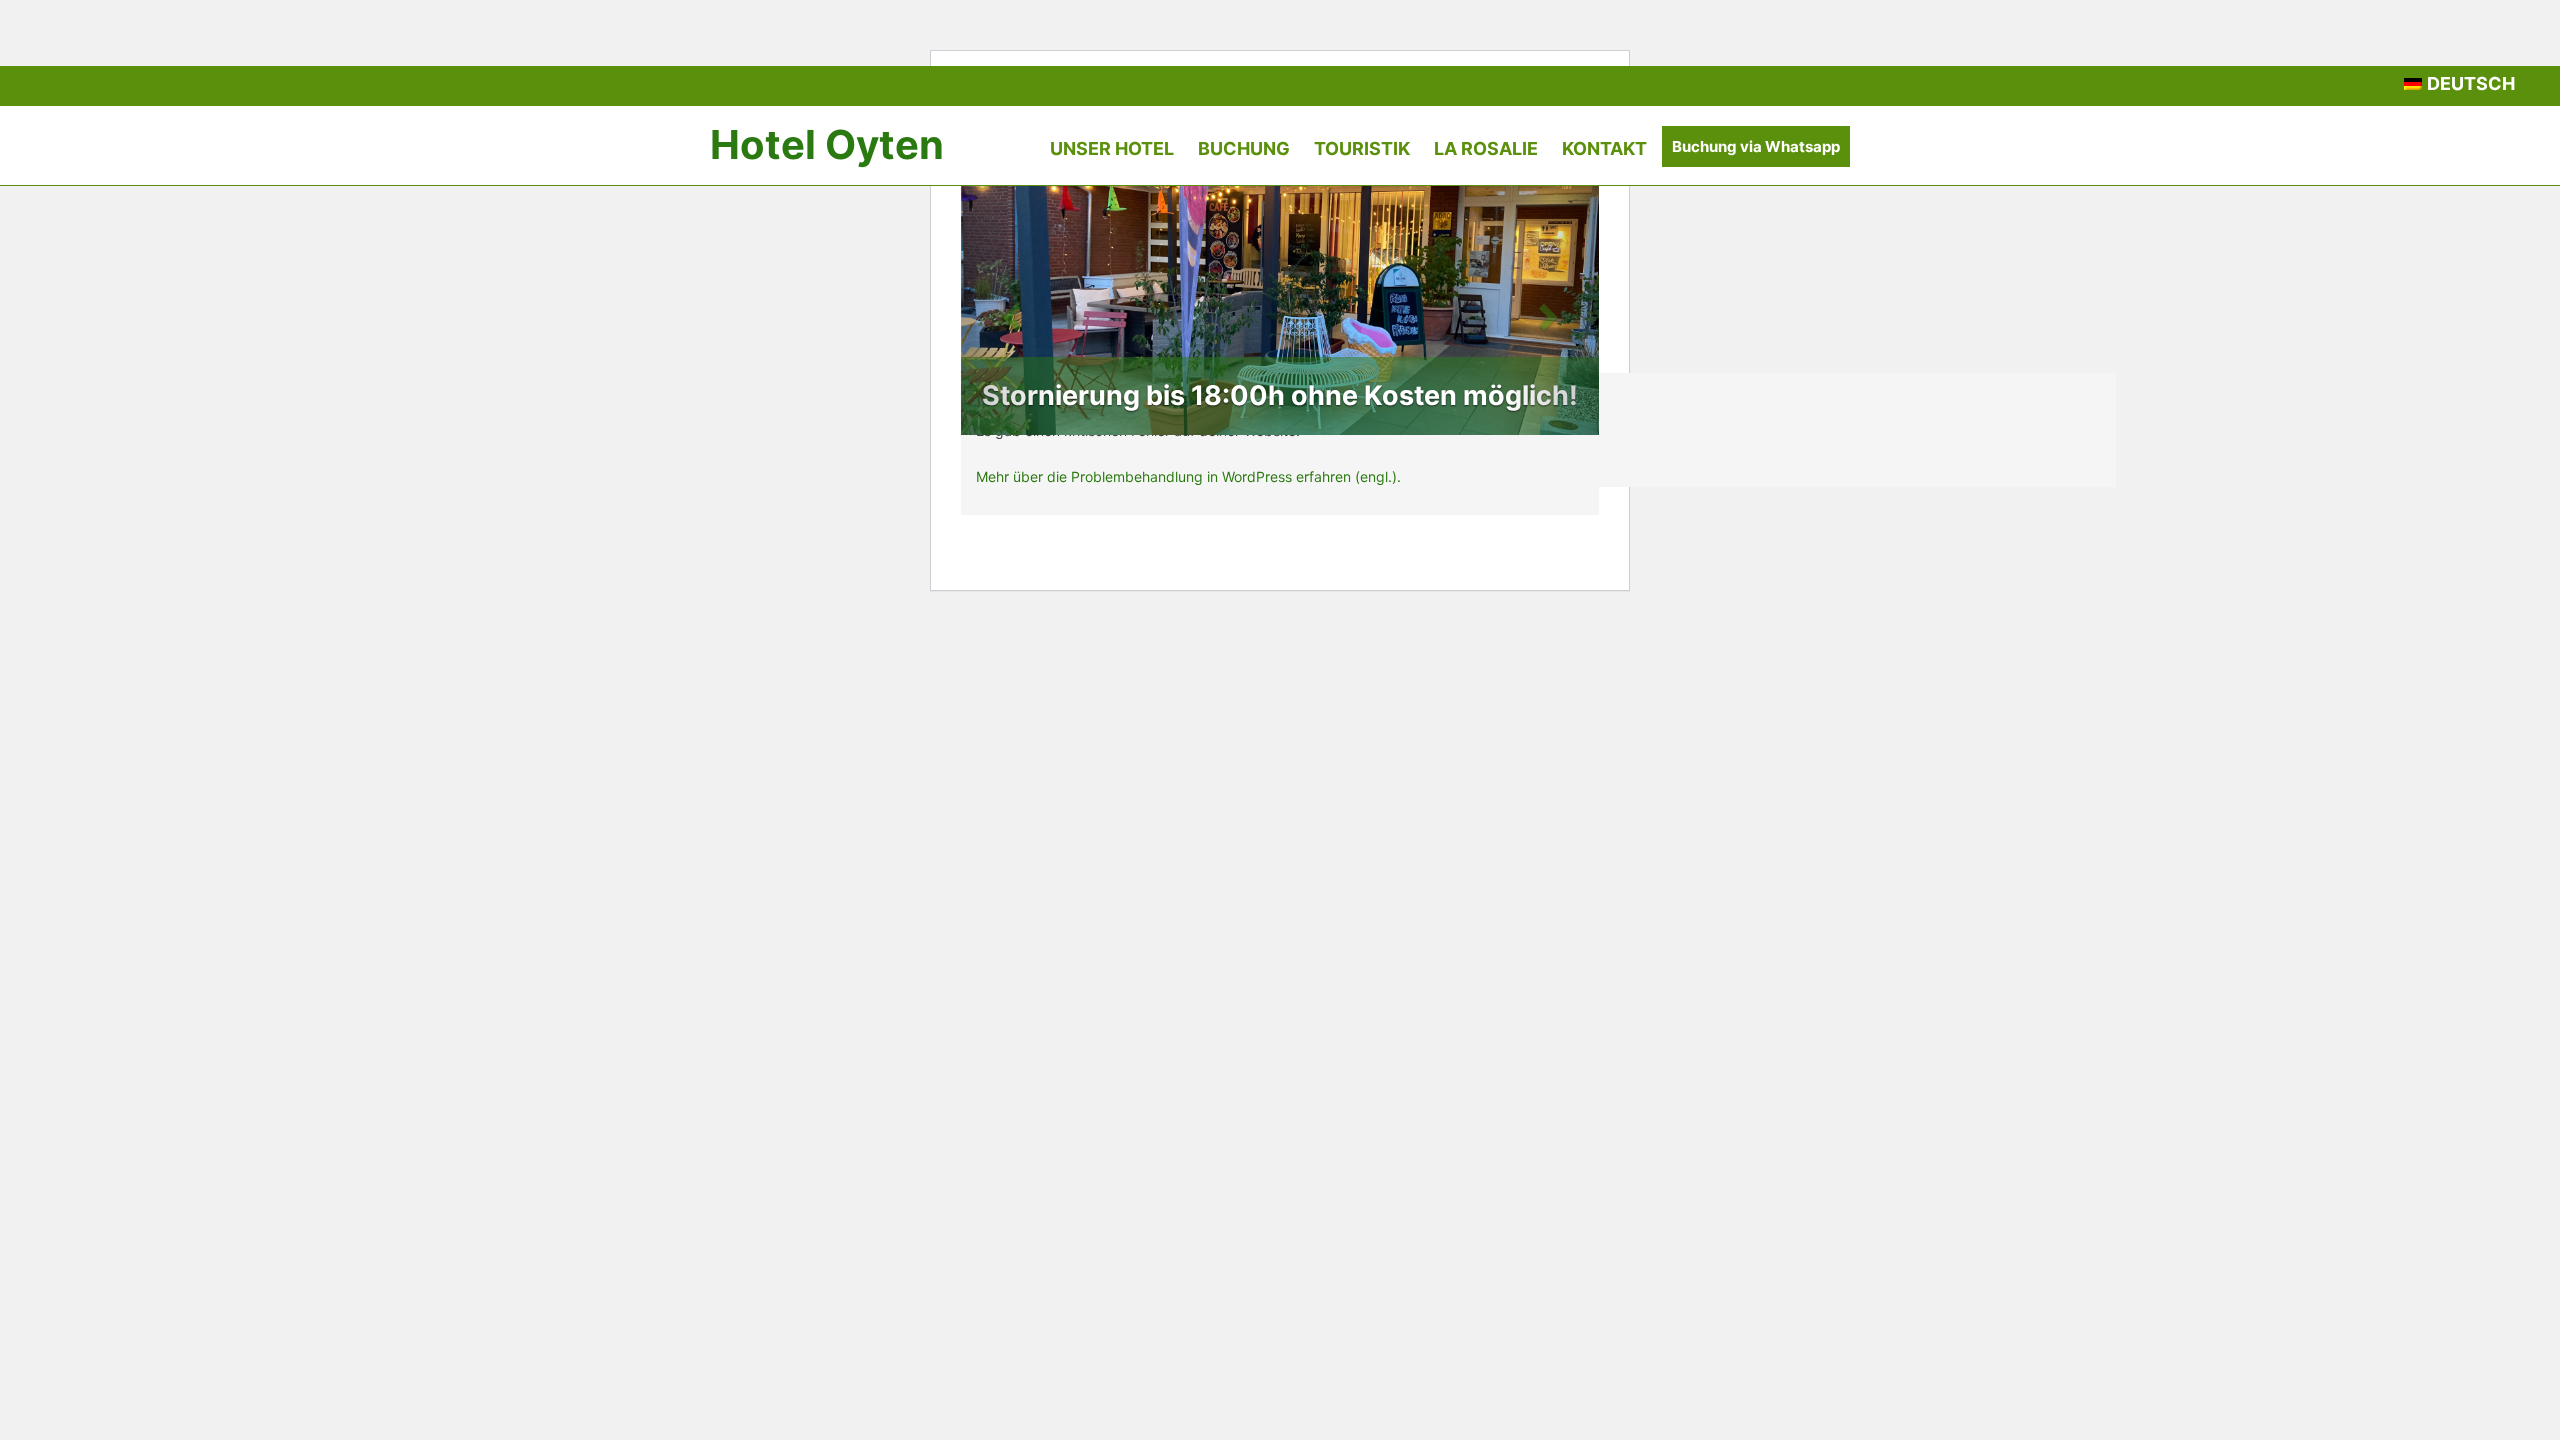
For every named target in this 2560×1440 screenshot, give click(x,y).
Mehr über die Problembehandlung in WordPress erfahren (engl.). (1188, 476)
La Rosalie (1486, 148)
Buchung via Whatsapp (1756, 146)
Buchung (1244, 148)
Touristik (1362, 148)
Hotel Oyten (827, 144)
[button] (1009, 310)
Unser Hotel (1112, 148)
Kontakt (1604, 148)
